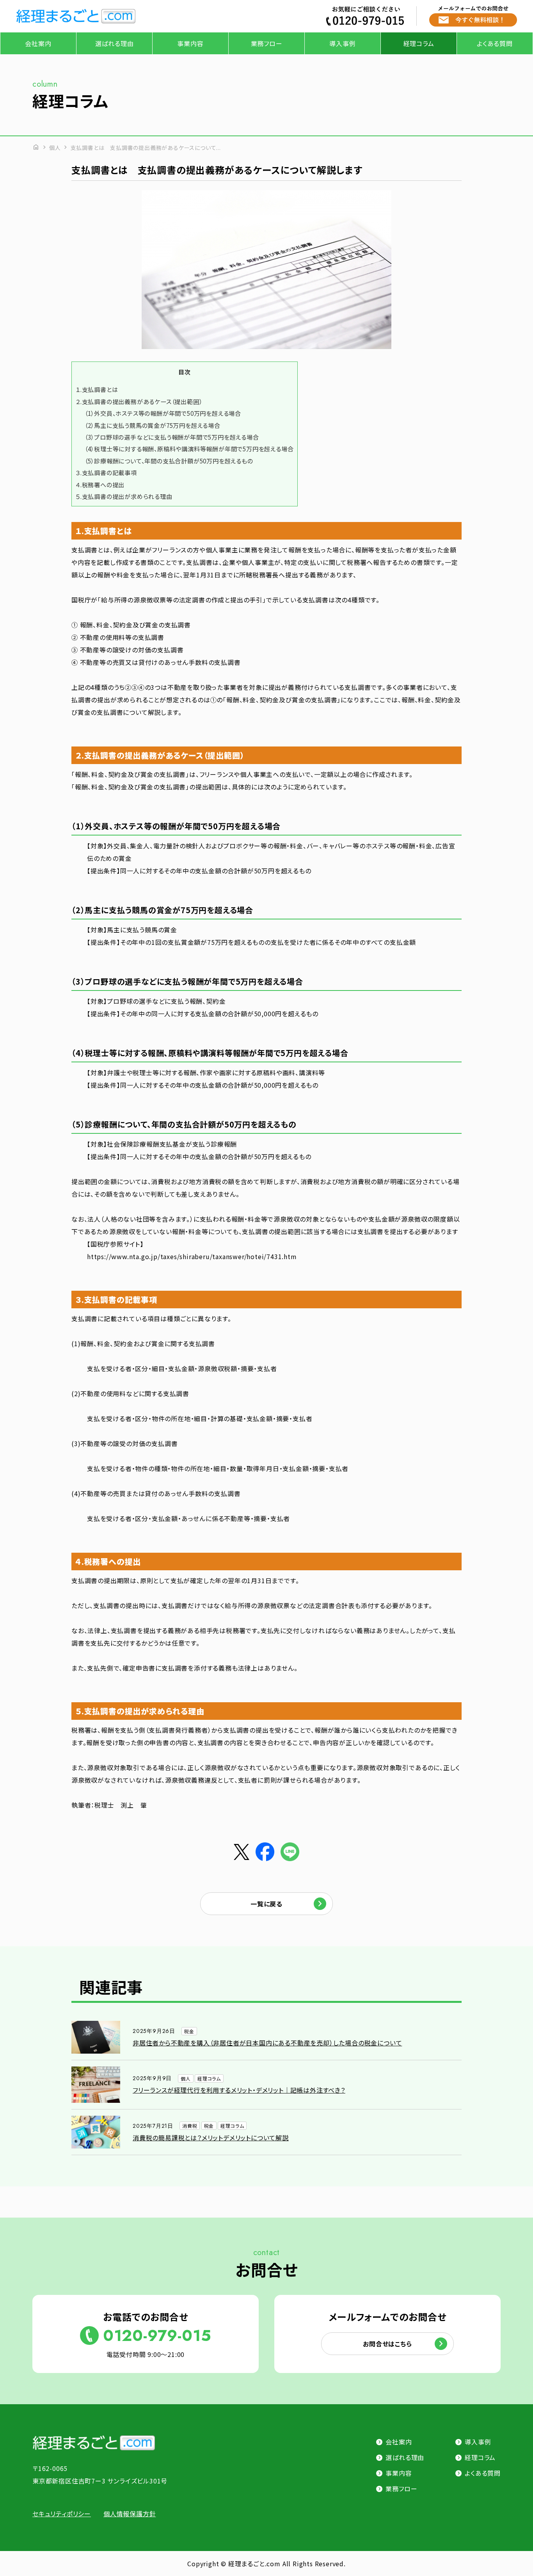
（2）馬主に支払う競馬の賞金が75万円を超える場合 (153, 425)
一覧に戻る (266, 1904)
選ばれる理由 (115, 43)
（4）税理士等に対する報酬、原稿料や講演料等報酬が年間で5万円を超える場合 (189, 449)
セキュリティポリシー (62, 2514)
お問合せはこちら (387, 2344)
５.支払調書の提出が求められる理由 (124, 496)
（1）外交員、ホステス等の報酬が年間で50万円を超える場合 (163, 413)
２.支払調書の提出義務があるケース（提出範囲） (139, 401)
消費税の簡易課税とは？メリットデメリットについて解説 (211, 2138)
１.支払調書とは (97, 389)
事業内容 (190, 43)
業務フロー (267, 43)
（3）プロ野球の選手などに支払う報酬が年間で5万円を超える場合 (172, 437)
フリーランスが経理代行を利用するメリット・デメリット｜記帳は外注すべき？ (239, 2090)
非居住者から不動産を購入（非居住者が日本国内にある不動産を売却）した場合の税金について (267, 2043)
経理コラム (419, 43)
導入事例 (342, 43)
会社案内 (38, 43)
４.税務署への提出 (100, 485)
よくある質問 (495, 43)
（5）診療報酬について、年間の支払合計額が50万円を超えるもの (169, 461)
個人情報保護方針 (130, 2514)
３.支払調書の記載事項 (106, 472)
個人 (55, 148)
